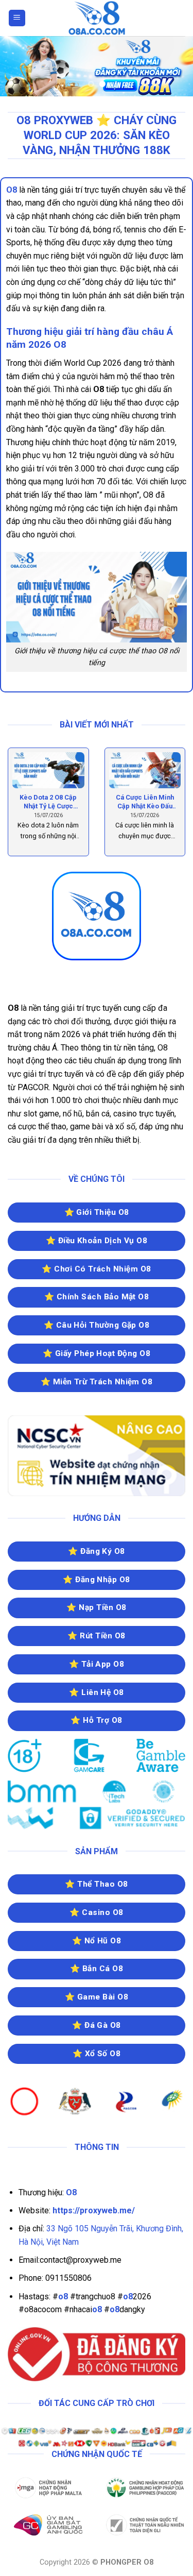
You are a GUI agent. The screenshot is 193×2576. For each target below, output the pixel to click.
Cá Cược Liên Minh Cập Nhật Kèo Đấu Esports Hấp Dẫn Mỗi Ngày (145, 802)
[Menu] (17, 18)
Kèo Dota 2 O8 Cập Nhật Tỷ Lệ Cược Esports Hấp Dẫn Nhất (48, 802)
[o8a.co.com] (97, 18)
